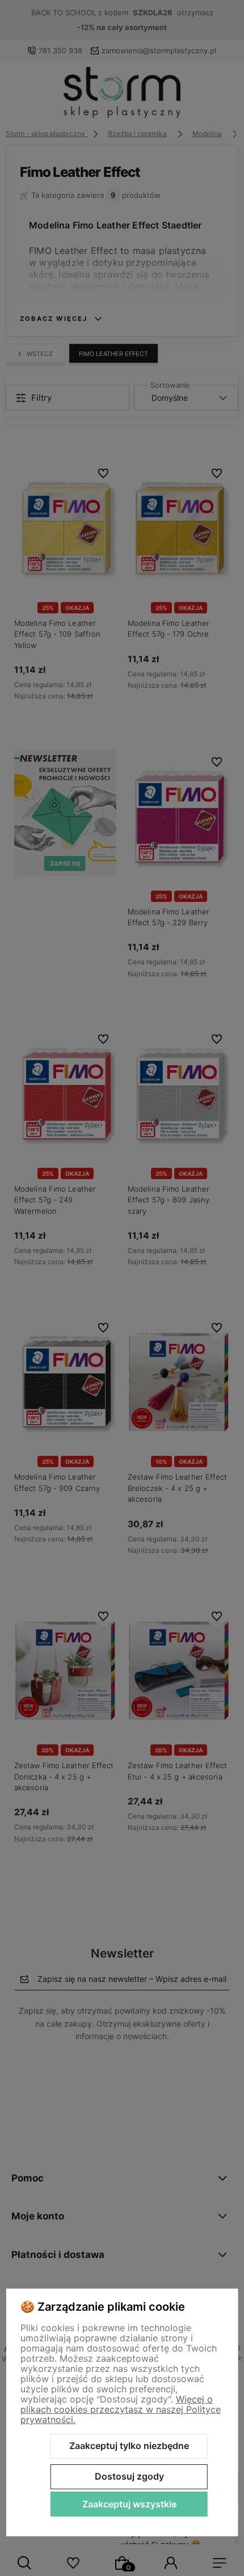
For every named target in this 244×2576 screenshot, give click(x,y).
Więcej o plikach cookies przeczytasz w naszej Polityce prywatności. (121, 2409)
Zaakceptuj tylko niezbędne (129, 2446)
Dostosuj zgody (129, 2476)
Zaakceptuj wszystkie (129, 2504)
